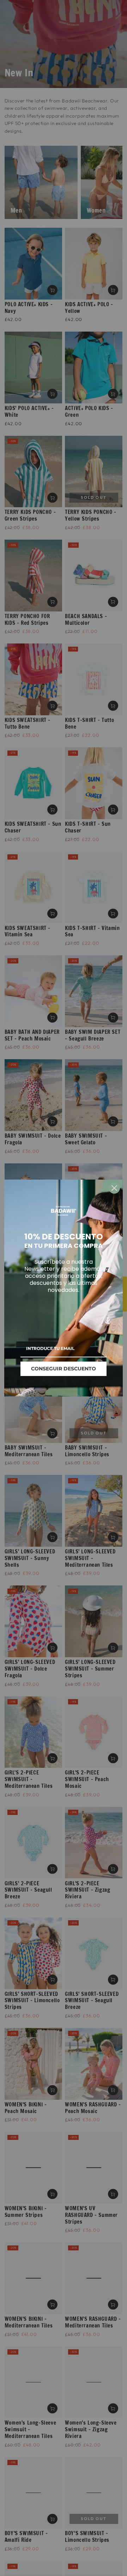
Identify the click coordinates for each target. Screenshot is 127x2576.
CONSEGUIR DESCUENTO (64, 1369)
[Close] (114, 1188)
